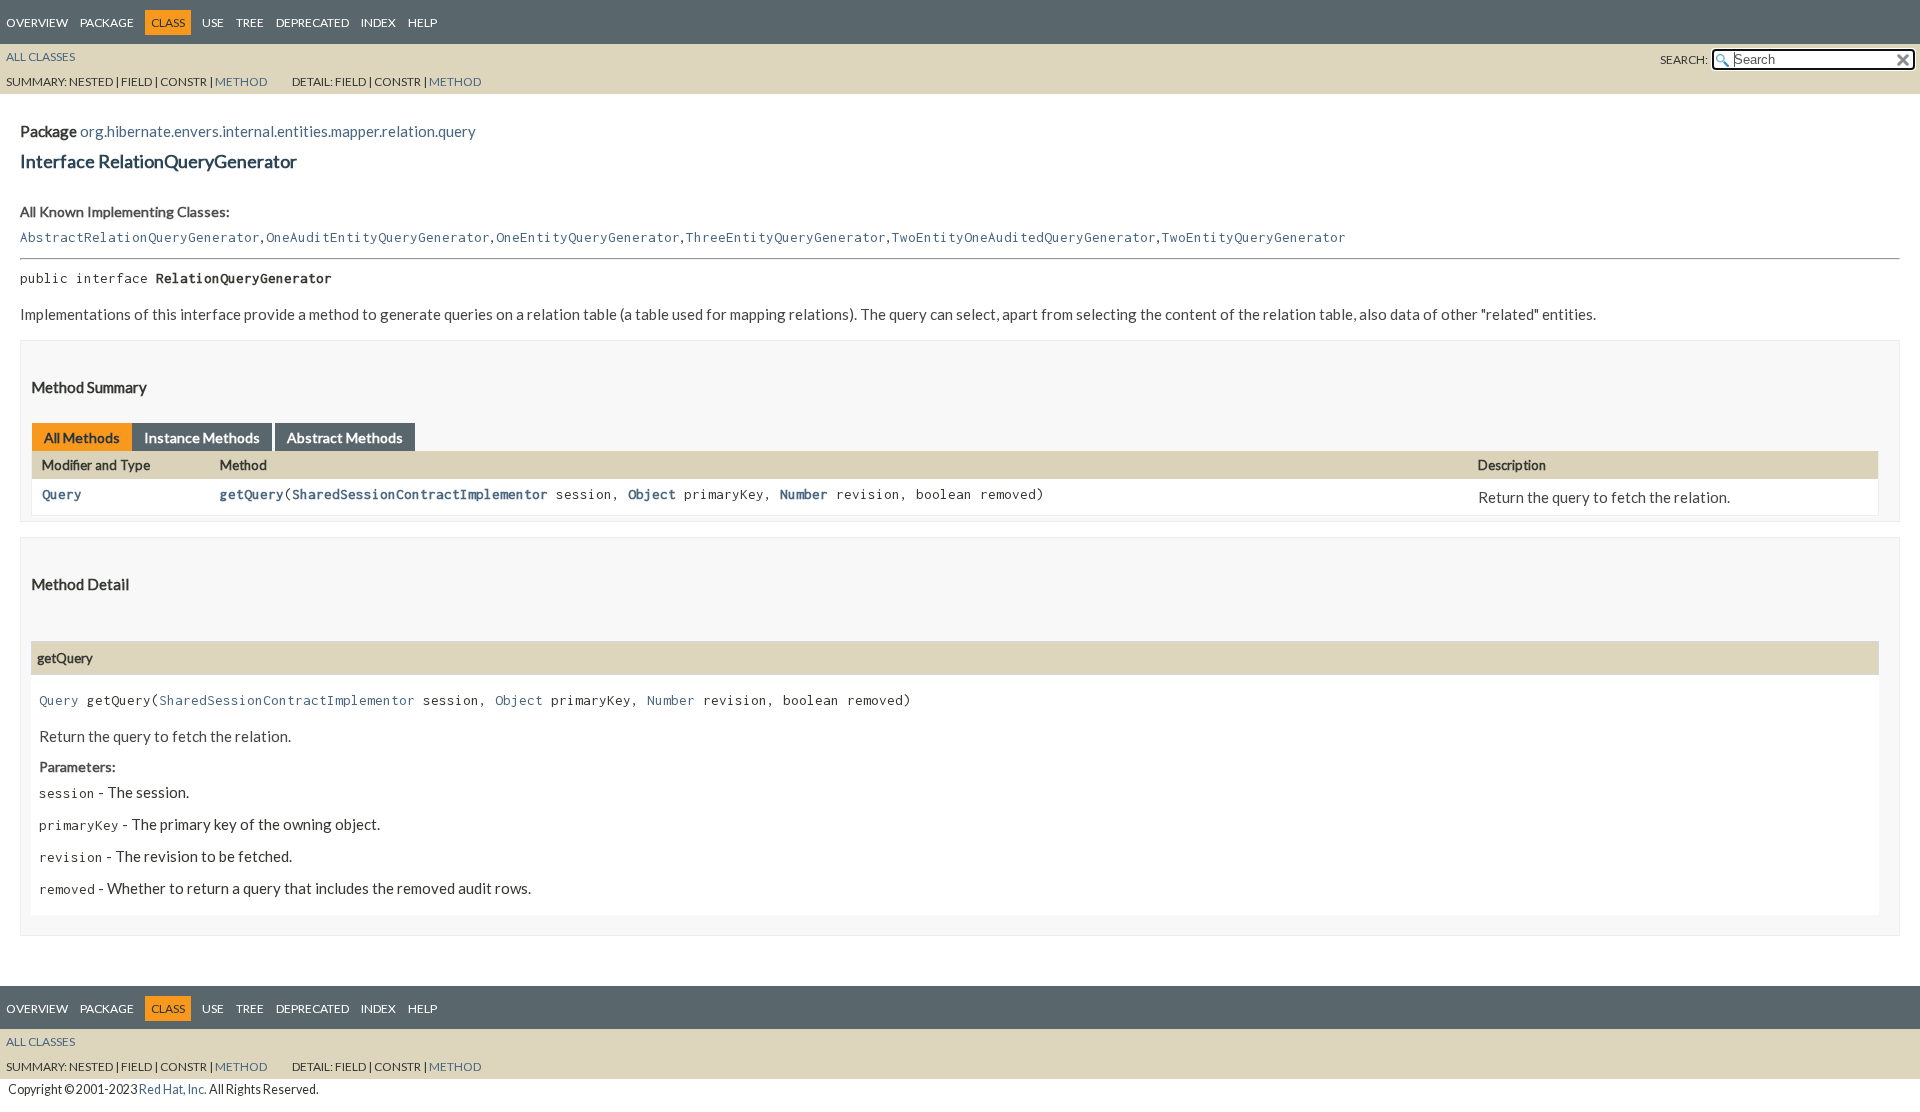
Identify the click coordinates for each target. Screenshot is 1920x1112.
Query (62, 494)
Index (378, 22)
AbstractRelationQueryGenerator (140, 237)
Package (107, 22)
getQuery (252, 494)
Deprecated (312, 22)
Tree (250, 22)
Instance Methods (202, 437)
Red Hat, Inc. (173, 1089)
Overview (37, 22)
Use (213, 22)
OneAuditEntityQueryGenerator (378, 237)
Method (241, 81)
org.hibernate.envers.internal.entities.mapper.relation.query (278, 131)
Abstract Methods (345, 437)
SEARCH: (1684, 59)
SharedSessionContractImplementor (420, 494)
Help (422, 22)
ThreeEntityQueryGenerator (786, 237)
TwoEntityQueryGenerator (1254, 237)
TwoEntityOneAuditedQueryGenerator (1024, 237)
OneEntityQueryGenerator (588, 237)
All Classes (40, 56)
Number (804, 494)
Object (652, 494)
